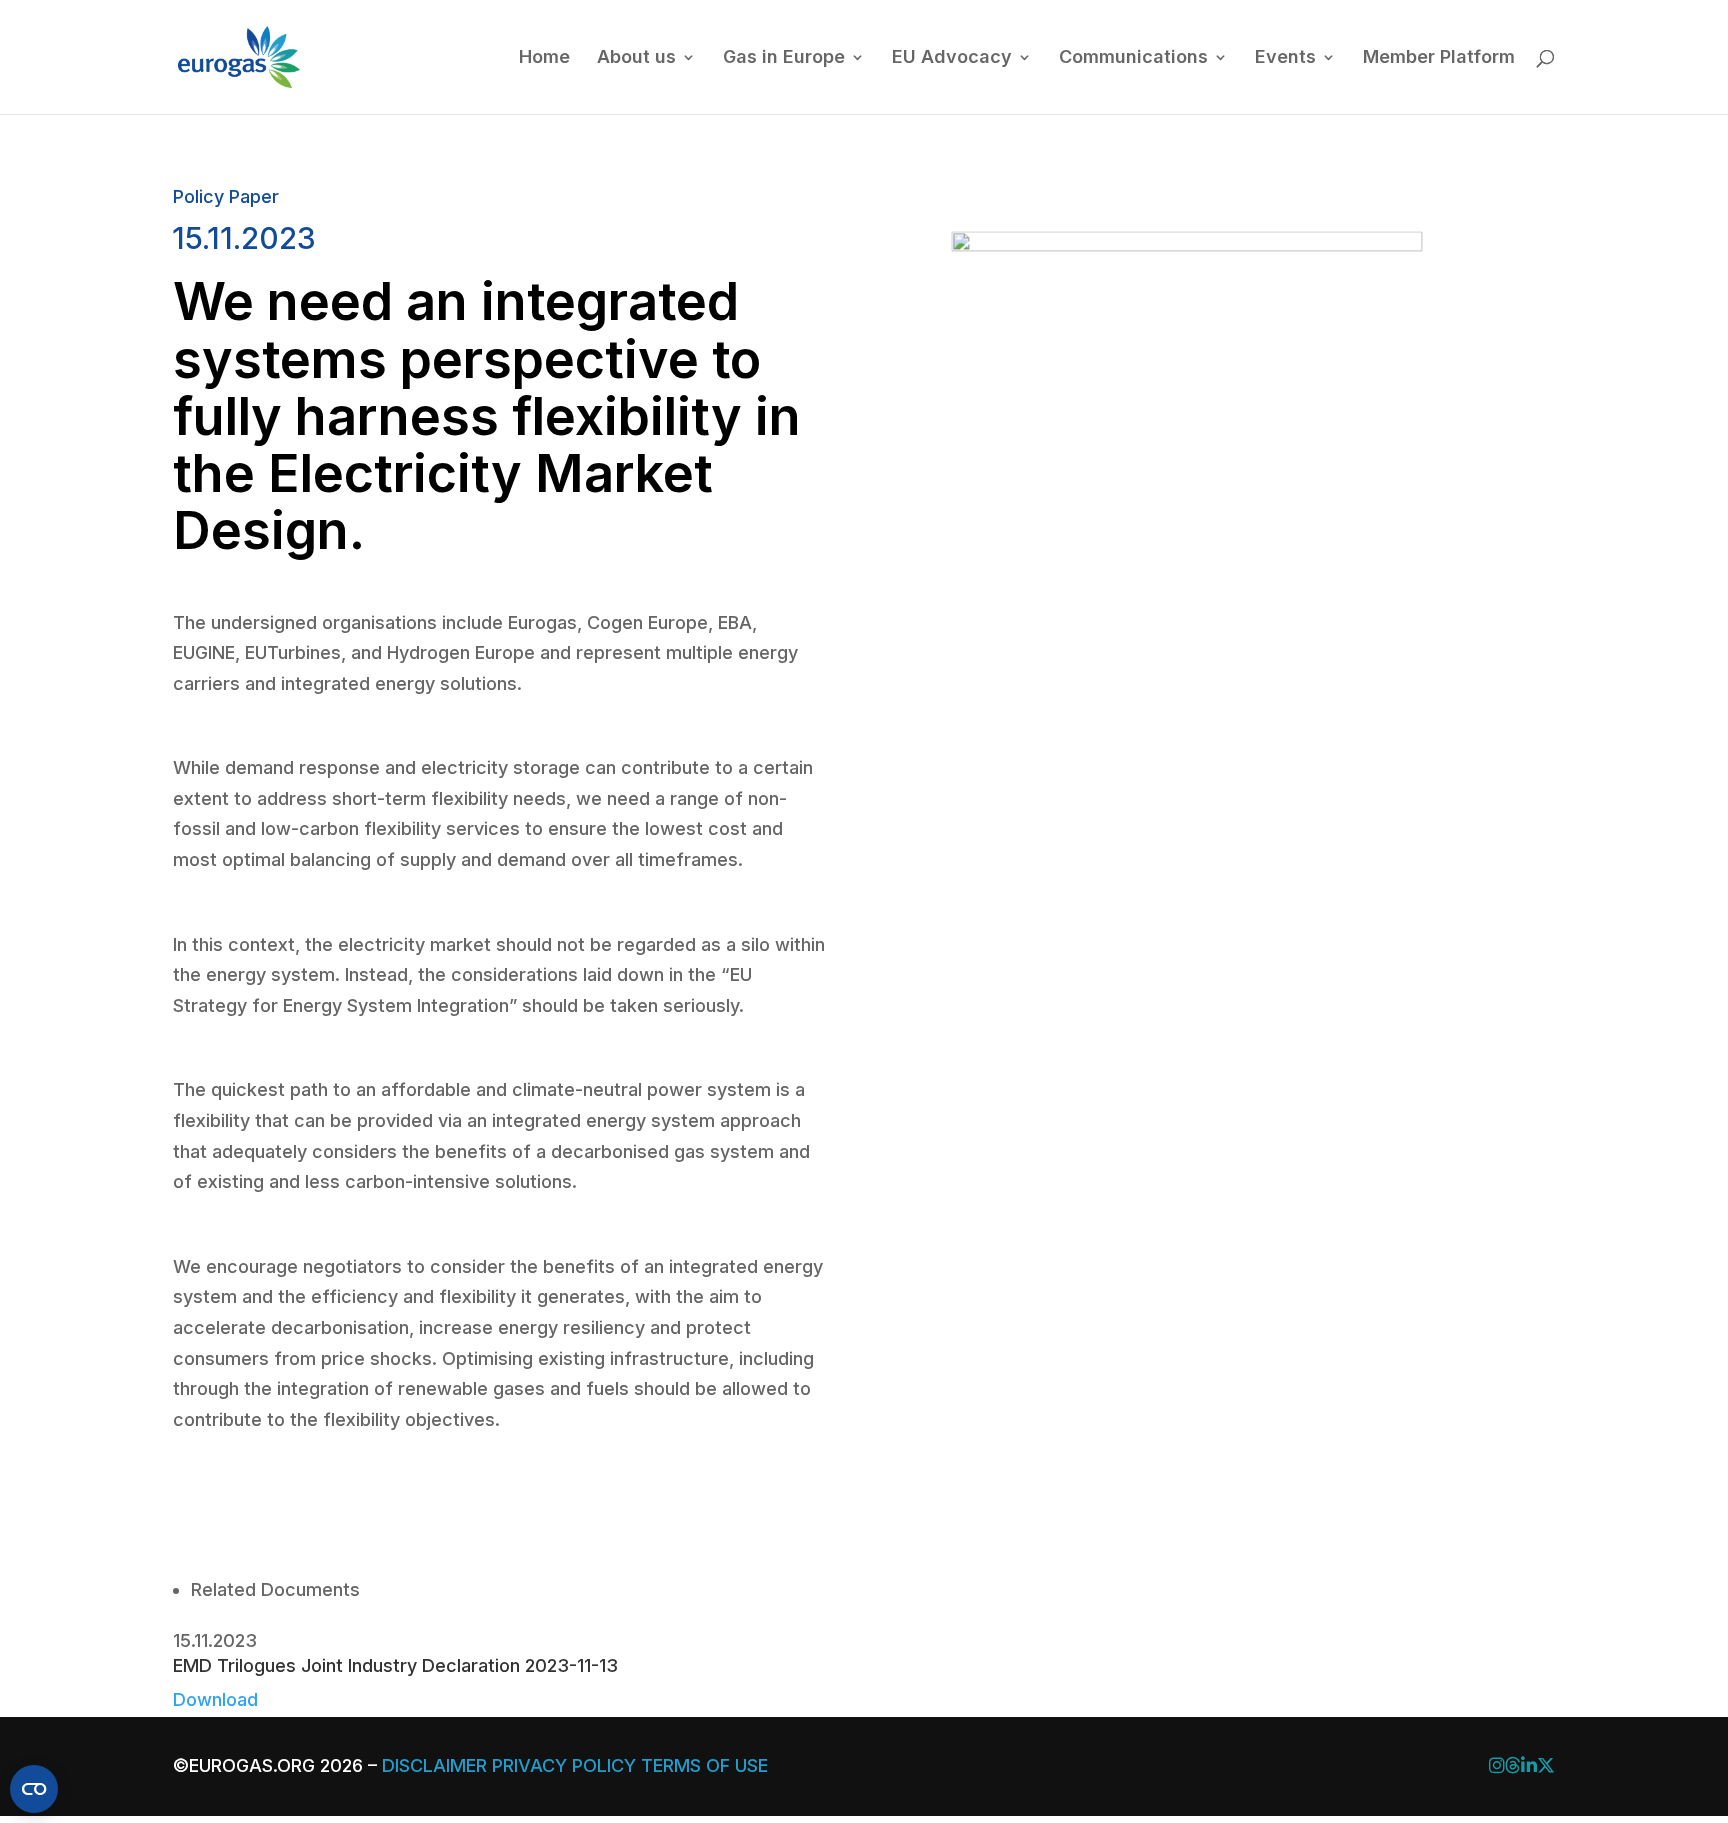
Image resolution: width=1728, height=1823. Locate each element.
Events (1285, 58)
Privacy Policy (564, 1765)
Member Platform (1439, 58)
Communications (1133, 58)
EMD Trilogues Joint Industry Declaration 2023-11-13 (395, 1665)
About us (636, 58)
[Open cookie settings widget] (34, 1789)
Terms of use (704, 1765)
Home (544, 58)
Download (215, 1699)
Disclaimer (434, 1765)
